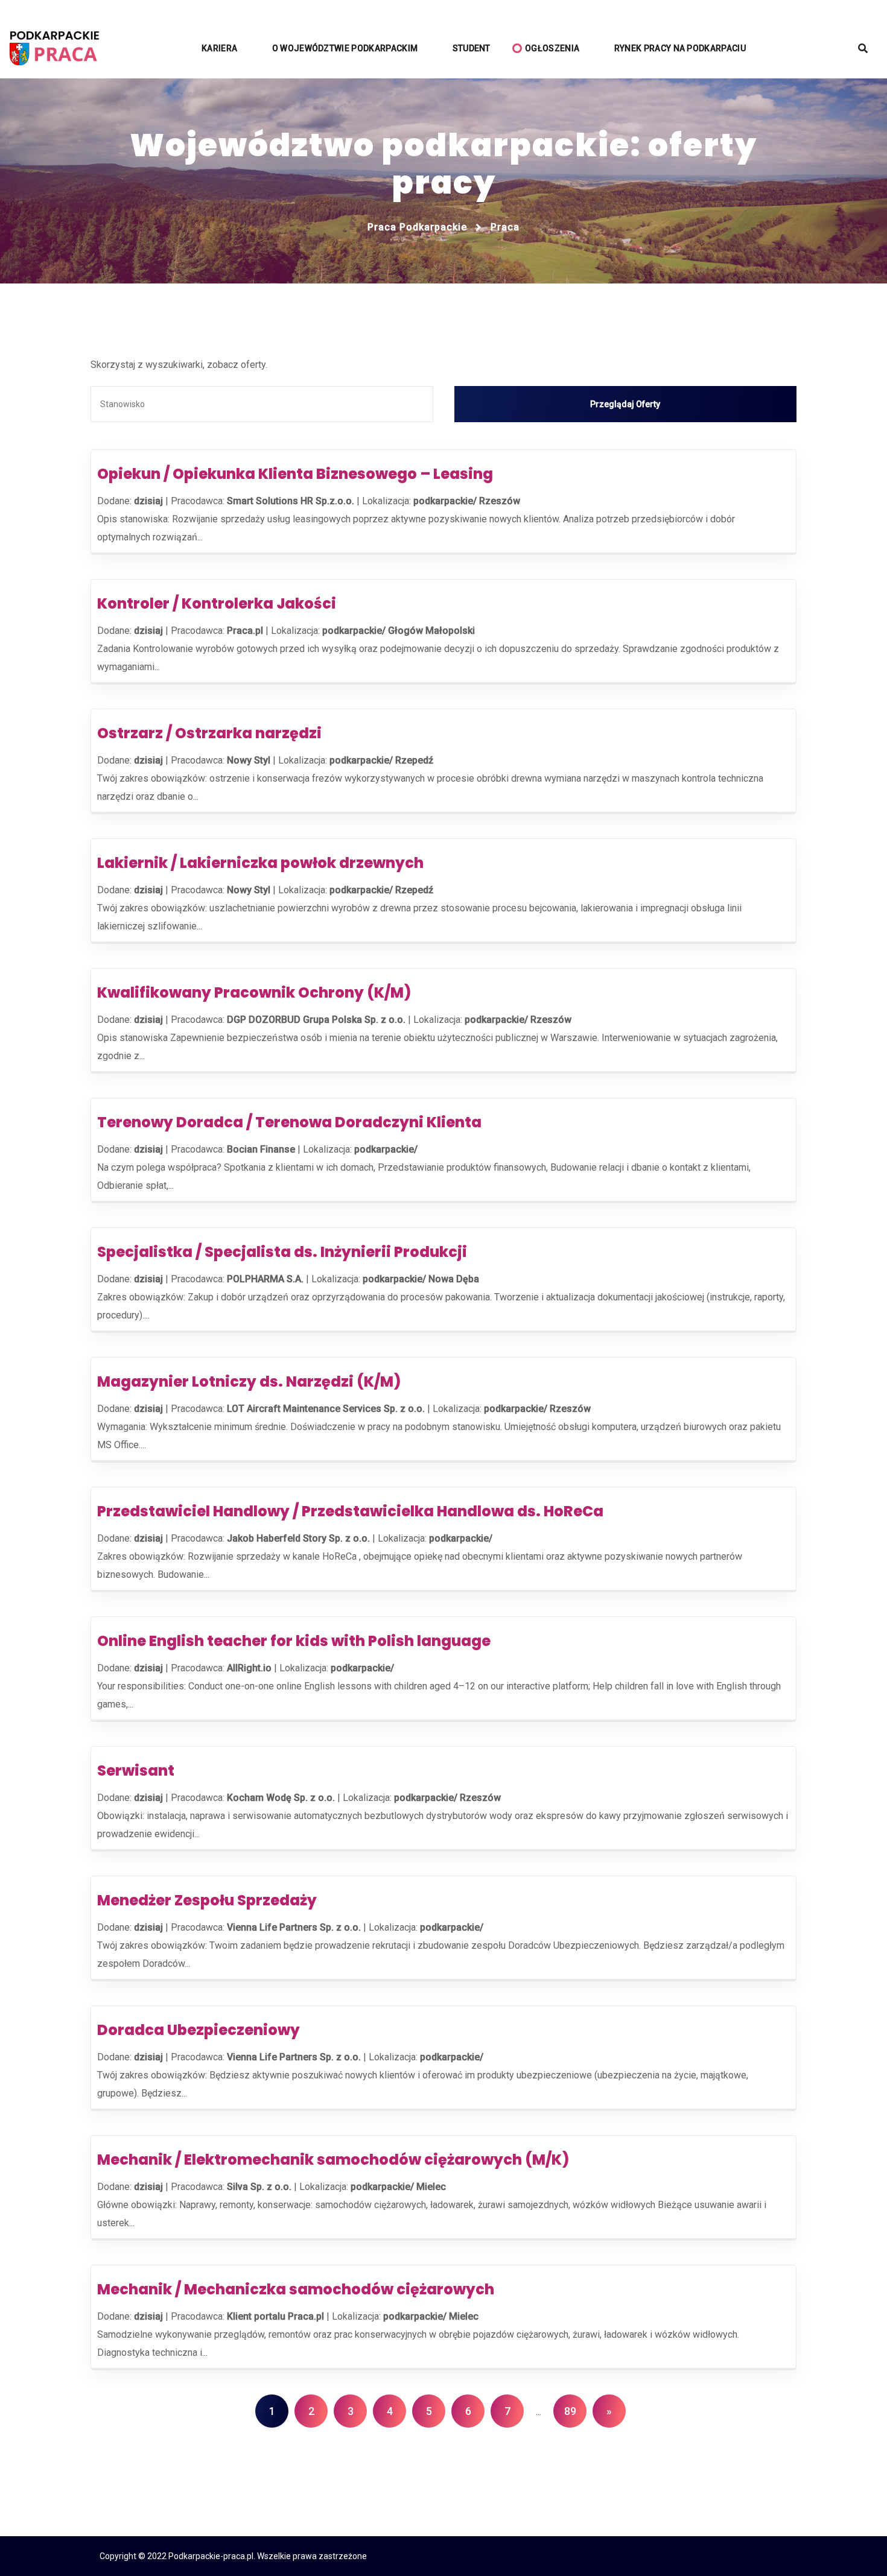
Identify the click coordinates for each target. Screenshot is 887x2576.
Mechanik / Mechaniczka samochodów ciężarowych (296, 2289)
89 (570, 2411)
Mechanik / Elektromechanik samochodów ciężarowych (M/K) (333, 2160)
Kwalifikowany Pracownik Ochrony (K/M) (254, 992)
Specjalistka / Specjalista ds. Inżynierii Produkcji (282, 1252)
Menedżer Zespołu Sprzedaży (207, 1900)
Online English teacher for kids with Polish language (294, 1641)
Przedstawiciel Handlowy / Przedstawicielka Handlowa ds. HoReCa (350, 1511)
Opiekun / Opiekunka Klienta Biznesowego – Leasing (295, 474)
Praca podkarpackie (417, 227)
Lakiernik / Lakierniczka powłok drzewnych (260, 863)
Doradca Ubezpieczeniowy (199, 2030)
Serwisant (139, 1771)
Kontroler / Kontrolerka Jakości (217, 603)
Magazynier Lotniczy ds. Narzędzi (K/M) (249, 1381)
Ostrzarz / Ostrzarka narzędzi (209, 733)
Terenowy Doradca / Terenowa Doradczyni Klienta (289, 1122)
